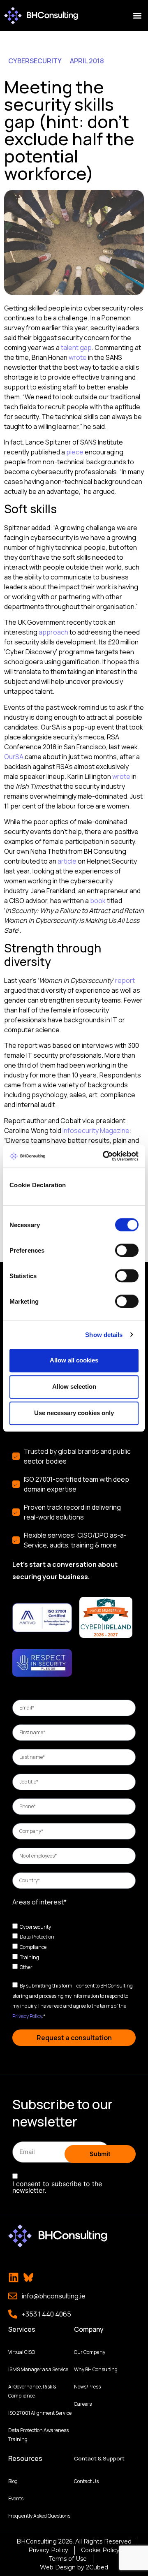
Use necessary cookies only (74, 1413)
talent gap (76, 347)
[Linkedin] (14, 2277)
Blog (13, 2481)
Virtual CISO (22, 2352)
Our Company (90, 2352)
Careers (83, 2404)
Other (26, 1967)
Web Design (58, 2567)
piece (75, 452)
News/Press (87, 2387)
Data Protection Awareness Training (38, 2435)
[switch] (127, 1250)
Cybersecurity (35, 1926)
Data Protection (37, 1937)
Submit (100, 2154)
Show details (104, 1335)
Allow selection (74, 1386)
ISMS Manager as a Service (38, 2369)
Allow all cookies (74, 1360)
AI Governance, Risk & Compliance (32, 2391)
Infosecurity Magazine (96, 1130)
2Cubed (97, 2567)
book (98, 901)
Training (29, 1957)
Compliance (33, 1947)
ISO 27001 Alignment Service (40, 2413)
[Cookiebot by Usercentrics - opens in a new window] (104, 1156)
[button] (137, 16)
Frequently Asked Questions (39, 2516)
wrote (78, 357)
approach (53, 632)
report (125, 980)
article (67, 861)
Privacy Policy (27, 2016)
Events (16, 2498)
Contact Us (86, 2481)
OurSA (14, 757)
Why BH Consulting (96, 2369)
